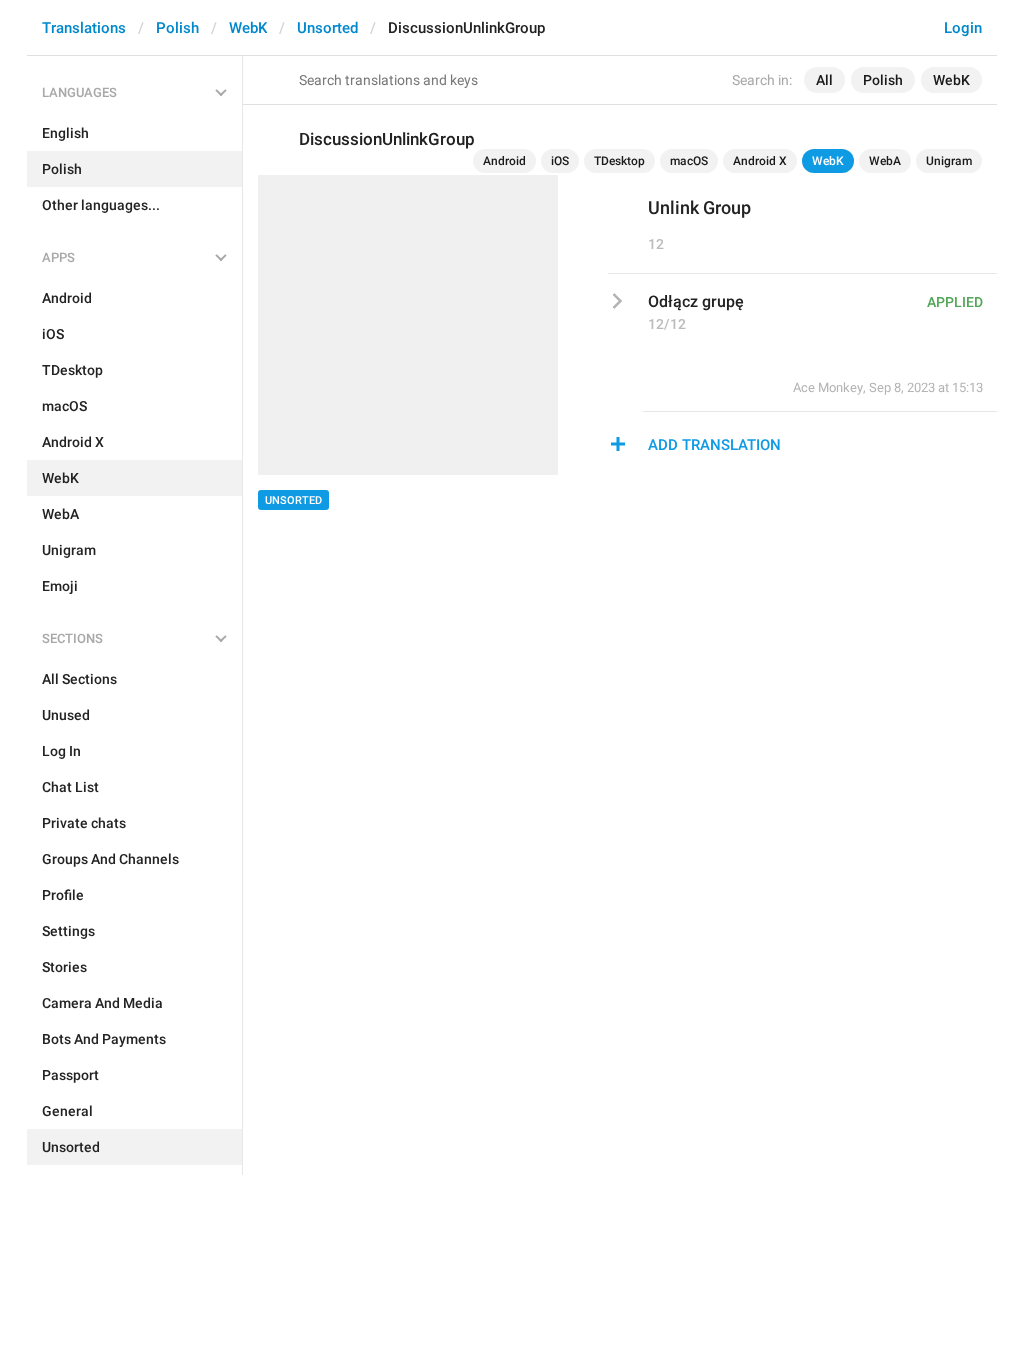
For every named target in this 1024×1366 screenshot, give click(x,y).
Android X (760, 161)
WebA (885, 161)
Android (504, 161)
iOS (560, 161)
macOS (689, 161)
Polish (177, 28)
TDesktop (619, 161)
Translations (84, 28)
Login (963, 28)
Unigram (949, 161)
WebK (248, 28)
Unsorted (327, 28)
